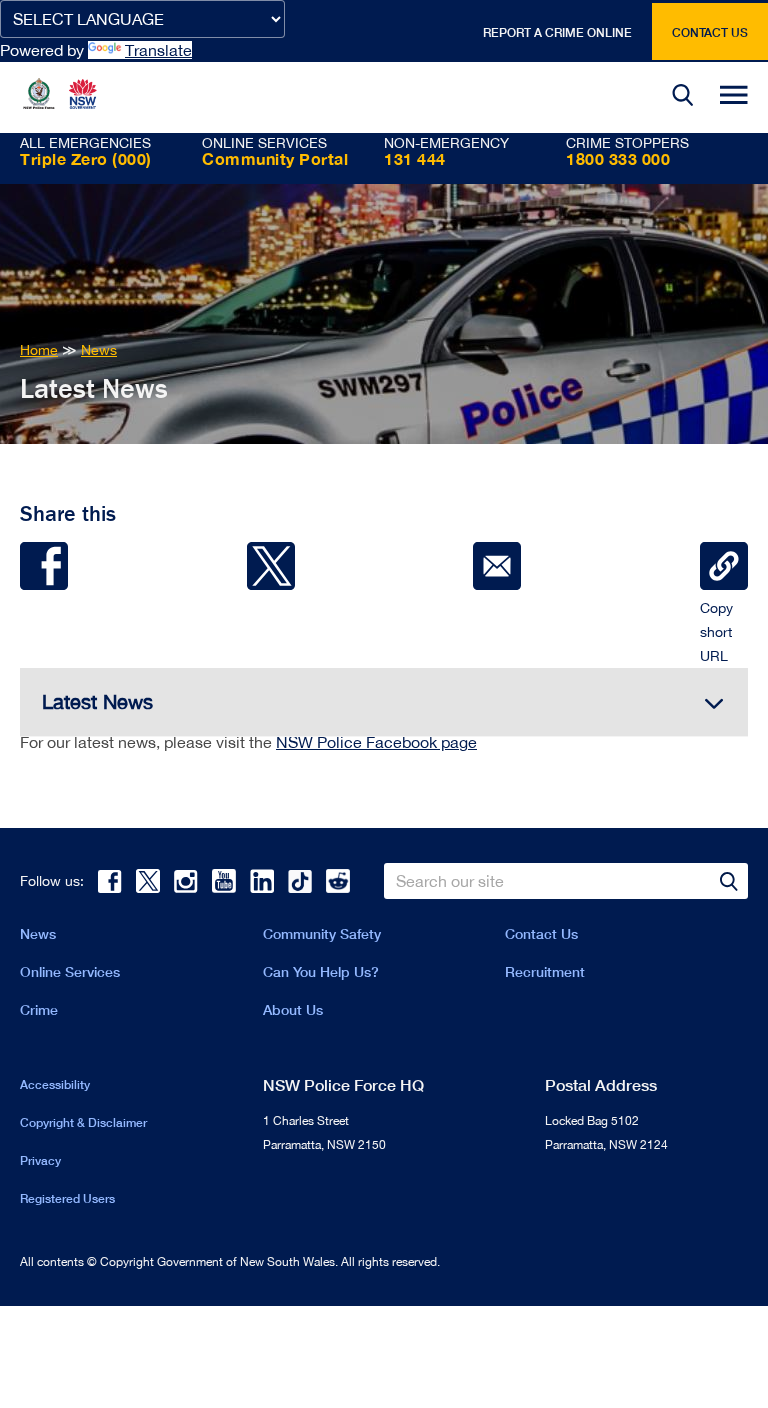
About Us (293, 1009)
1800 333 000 (618, 158)
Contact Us (541, 933)
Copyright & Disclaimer (83, 1122)
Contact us (710, 32)
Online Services (70, 971)
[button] (683, 97)
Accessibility (55, 1084)
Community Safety (322, 933)
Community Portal (275, 158)
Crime (39, 1009)
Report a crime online (557, 32)
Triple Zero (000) (86, 158)
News (38, 933)
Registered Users (67, 1198)
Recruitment (545, 971)
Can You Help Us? (321, 971)
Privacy (40, 1160)
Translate (158, 50)
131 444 (415, 158)
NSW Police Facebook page (376, 742)
